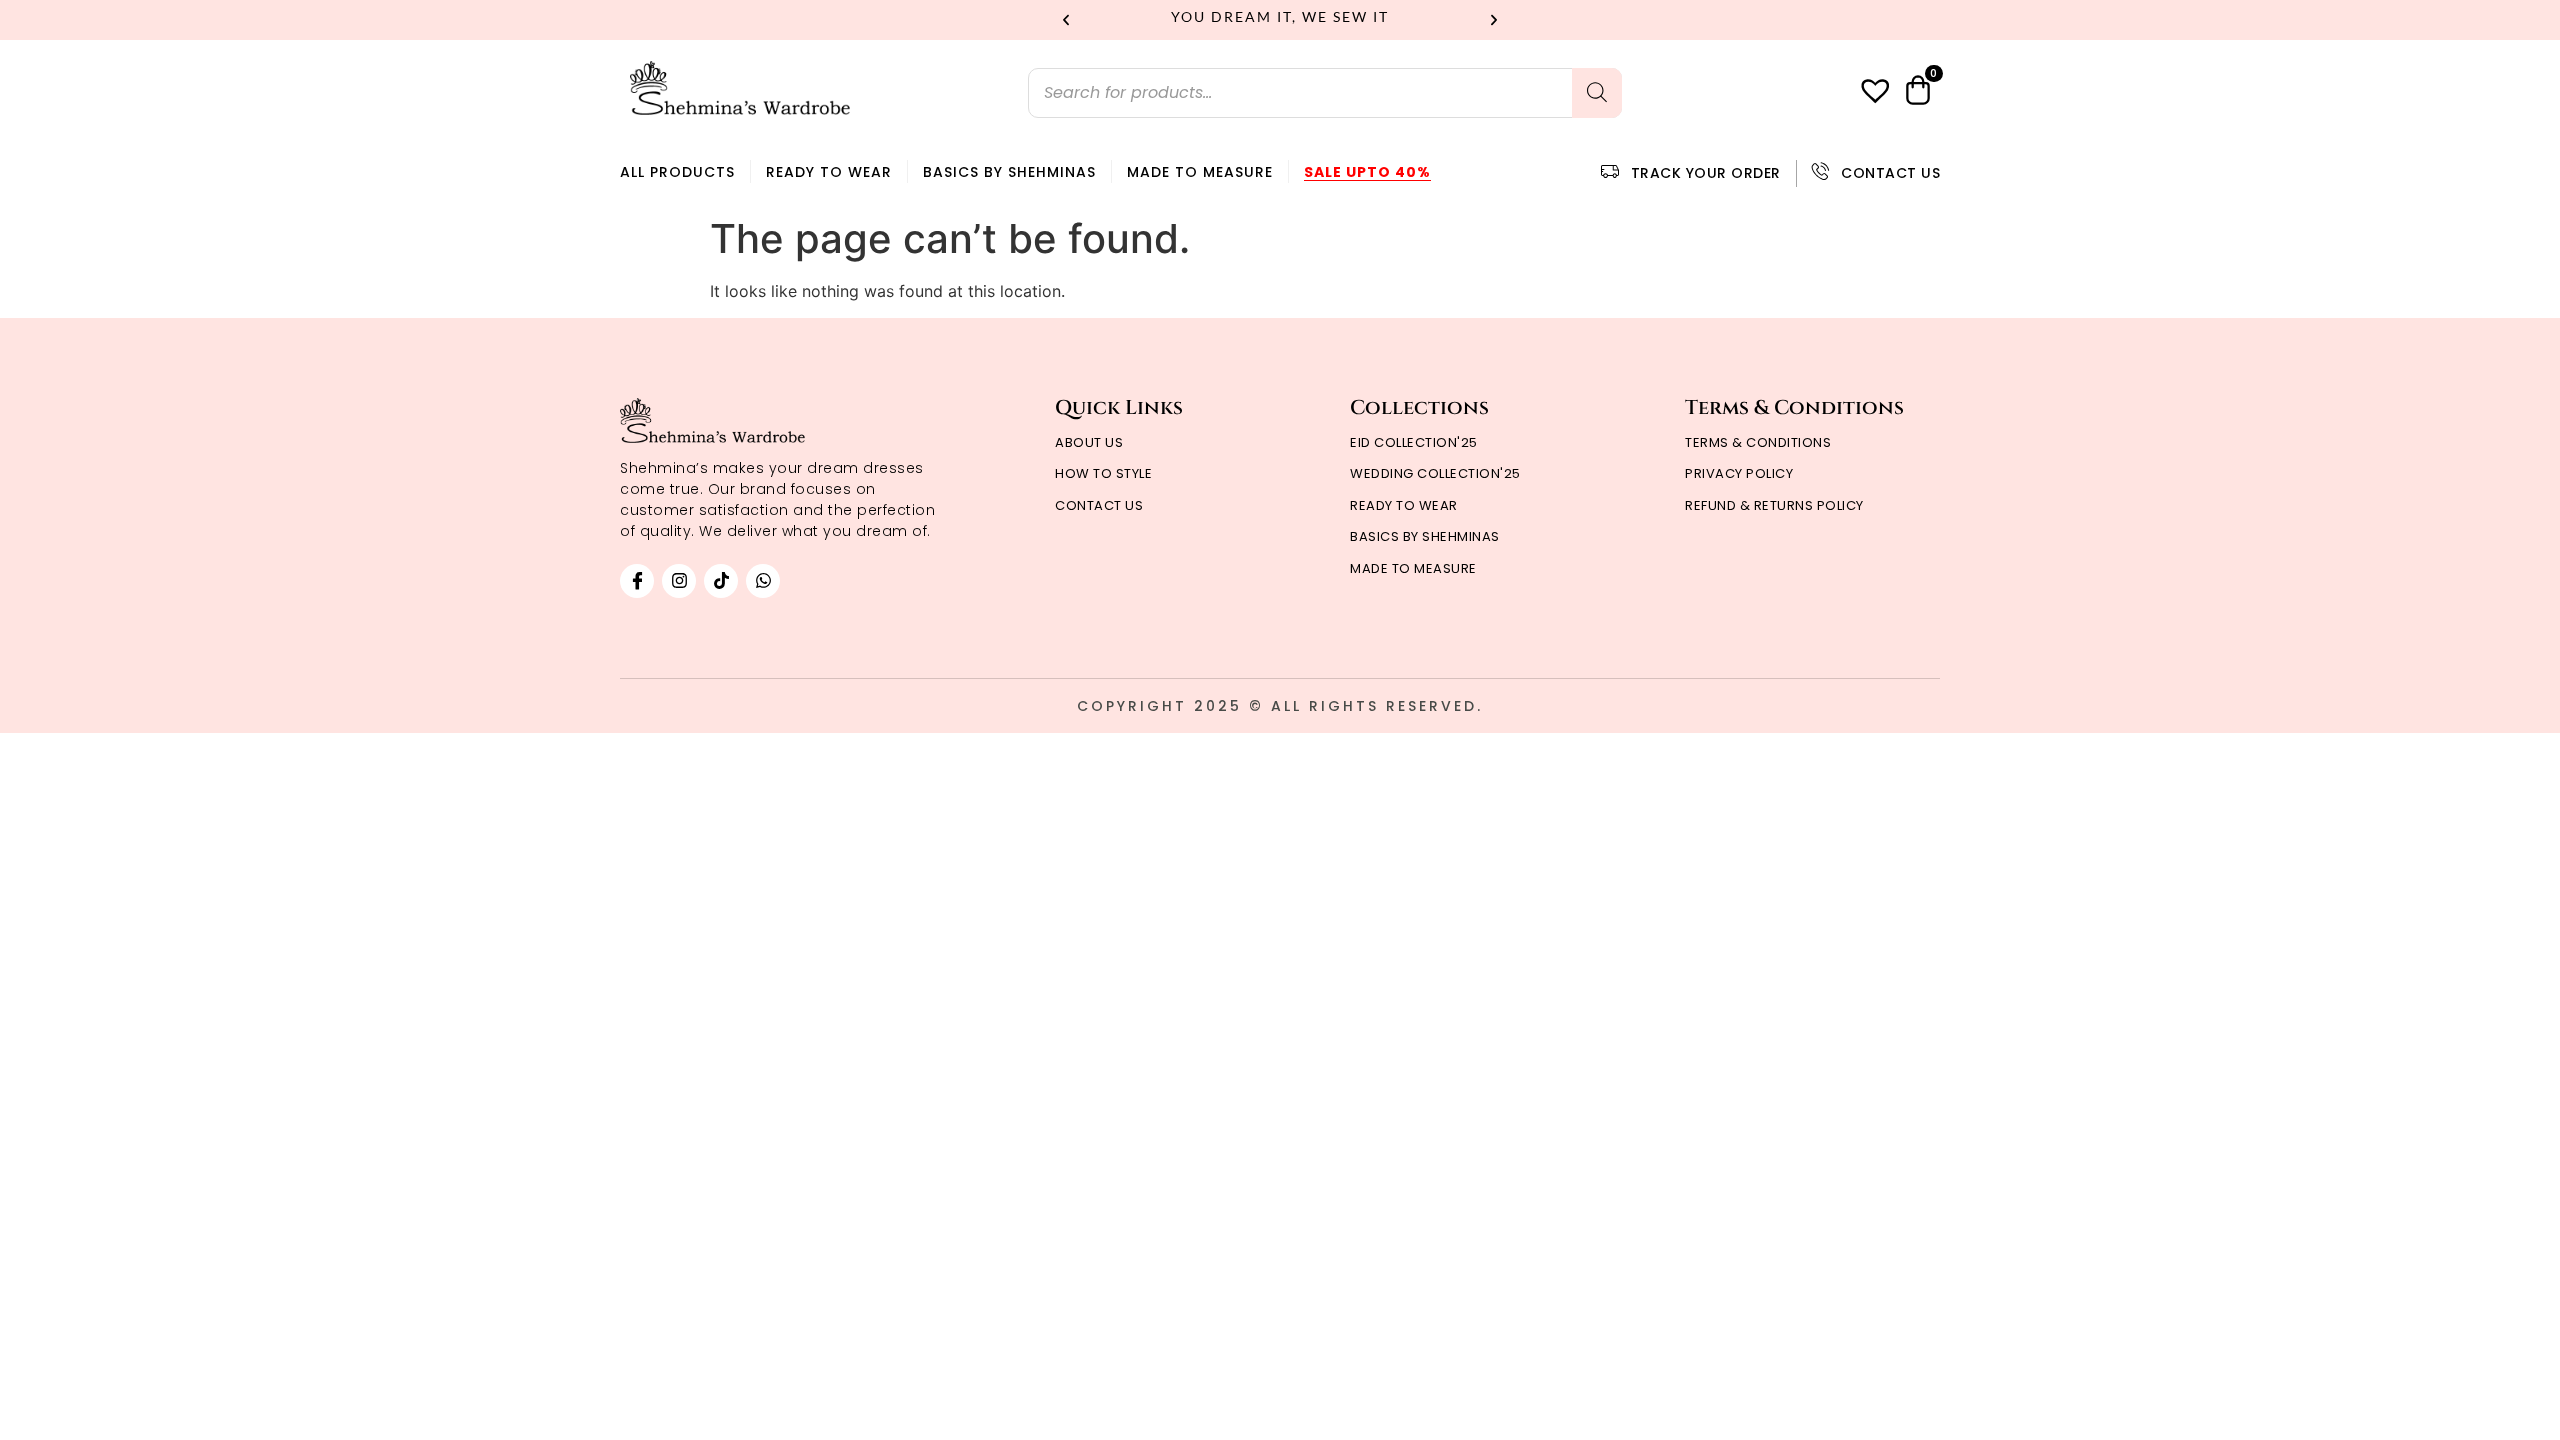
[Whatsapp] (763, 581)
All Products (677, 172)
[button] (1066, 20)
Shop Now (1398, 16)
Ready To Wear (829, 172)
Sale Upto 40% (1367, 172)
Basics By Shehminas (1009, 172)
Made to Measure (1200, 172)
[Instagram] (679, 581)
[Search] (1597, 93)
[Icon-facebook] (637, 581)
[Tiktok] (721, 581)
